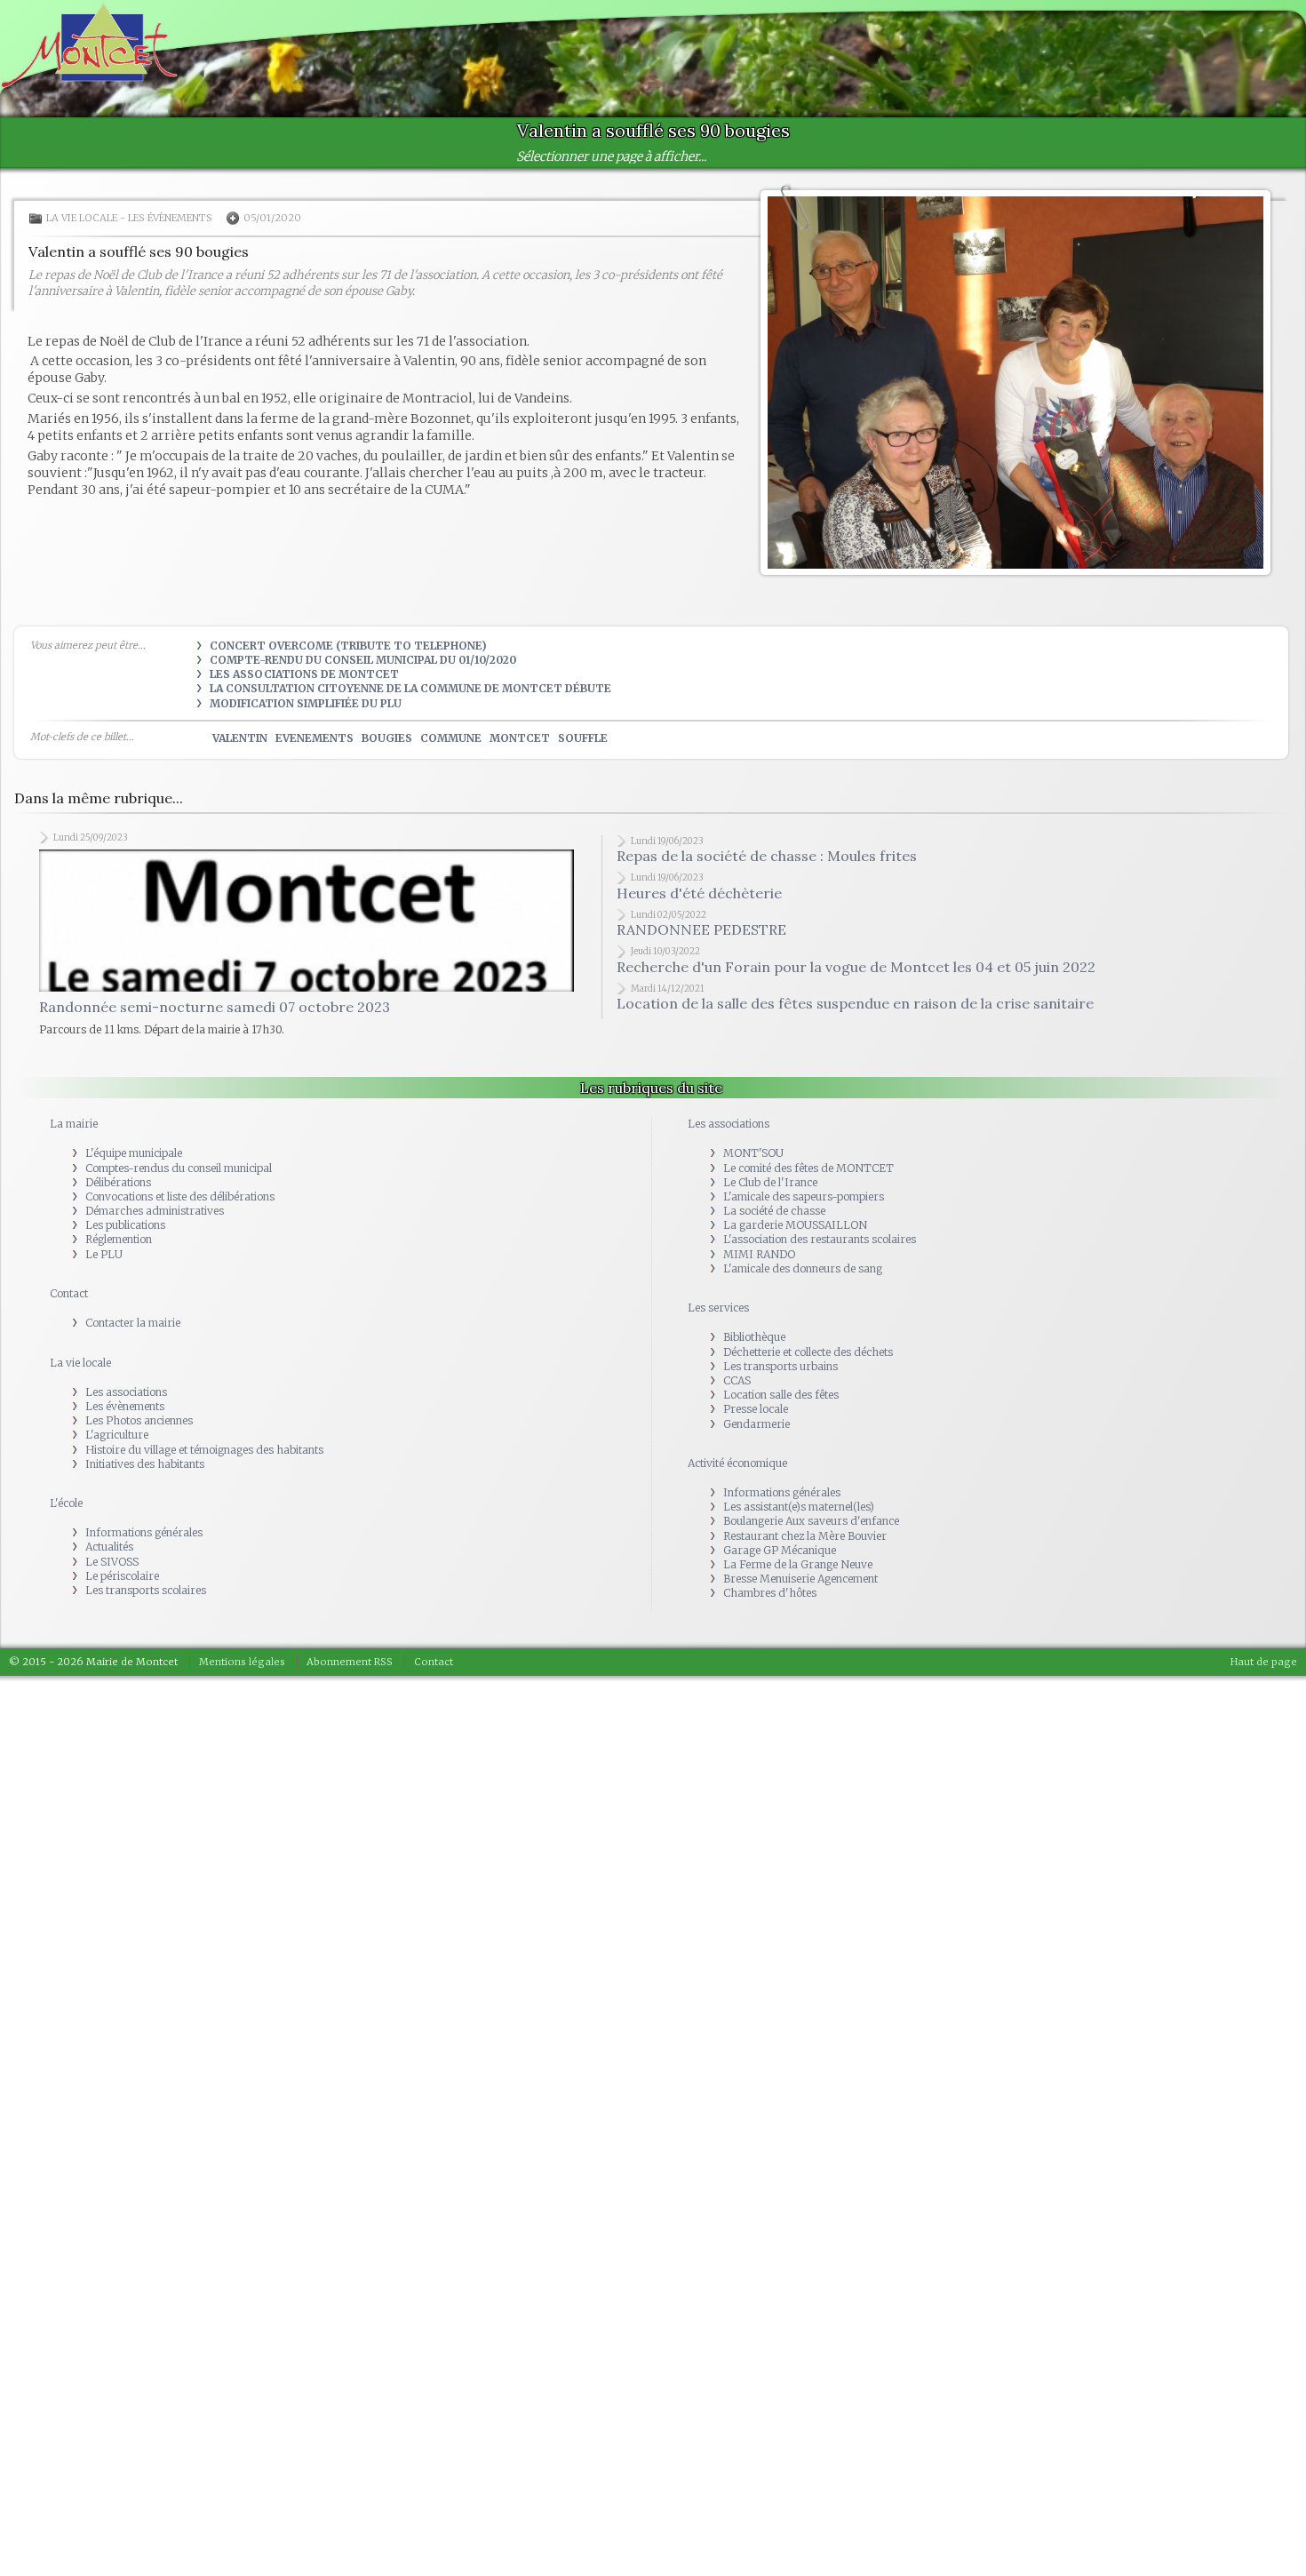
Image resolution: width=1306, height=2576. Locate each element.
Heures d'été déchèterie (699, 893)
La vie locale (82, 218)
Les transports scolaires (146, 1562)
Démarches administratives (155, 1182)
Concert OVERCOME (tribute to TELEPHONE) (348, 646)
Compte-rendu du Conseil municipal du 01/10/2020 (363, 660)
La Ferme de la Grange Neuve (798, 1536)
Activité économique (737, 1435)
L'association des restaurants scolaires (820, 1211)
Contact (69, 1265)
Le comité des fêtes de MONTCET (808, 1139)
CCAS (737, 1352)
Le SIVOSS (112, 1532)
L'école (66, 1475)
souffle (583, 738)
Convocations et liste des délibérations (180, 1168)
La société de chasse (774, 1182)
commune (451, 738)
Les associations (126, 1364)
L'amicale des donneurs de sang (803, 1240)
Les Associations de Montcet (304, 674)
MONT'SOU (753, 1125)
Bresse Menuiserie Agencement (800, 1550)
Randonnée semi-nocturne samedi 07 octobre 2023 (215, 936)
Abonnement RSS (350, 1633)
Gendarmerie (757, 1395)
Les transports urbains (780, 1338)
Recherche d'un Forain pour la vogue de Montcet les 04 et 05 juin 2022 (856, 967)
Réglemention (119, 1211)
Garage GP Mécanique (780, 1522)
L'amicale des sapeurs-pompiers (804, 1168)
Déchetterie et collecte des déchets (808, 1323)
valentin (240, 738)
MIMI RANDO (759, 1225)
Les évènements (170, 218)
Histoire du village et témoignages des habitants (204, 1420)
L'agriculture (117, 1406)
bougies (387, 738)
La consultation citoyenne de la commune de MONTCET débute (410, 688)
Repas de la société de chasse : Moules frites (767, 856)
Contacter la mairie (133, 1294)
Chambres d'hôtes (770, 1564)
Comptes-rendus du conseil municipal (179, 1139)
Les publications (125, 1196)
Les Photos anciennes (139, 1392)
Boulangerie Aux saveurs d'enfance (811, 1492)
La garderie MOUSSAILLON (795, 1196)
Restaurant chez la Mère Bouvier (805, 1507)
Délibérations (118, 1154)
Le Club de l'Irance (770, 1154)
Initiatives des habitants (145, 1436)
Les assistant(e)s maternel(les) (799, 1478)
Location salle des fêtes (781, 1366)
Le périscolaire (122, 1547)
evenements (315, 738)
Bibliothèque (754, 1308)
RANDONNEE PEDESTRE (701, 929)
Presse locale (756, 1380)
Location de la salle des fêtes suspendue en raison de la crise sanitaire (855, 1003)
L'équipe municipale (134, 1125)
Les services (718, 1279)
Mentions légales (242, 1633)
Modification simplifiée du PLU (306, 703)
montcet (520, 738)
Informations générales (144, 1504)
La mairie (74, 1095)
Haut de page (1264, 1633)
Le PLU (104, 1225)
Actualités (109, 1518)
